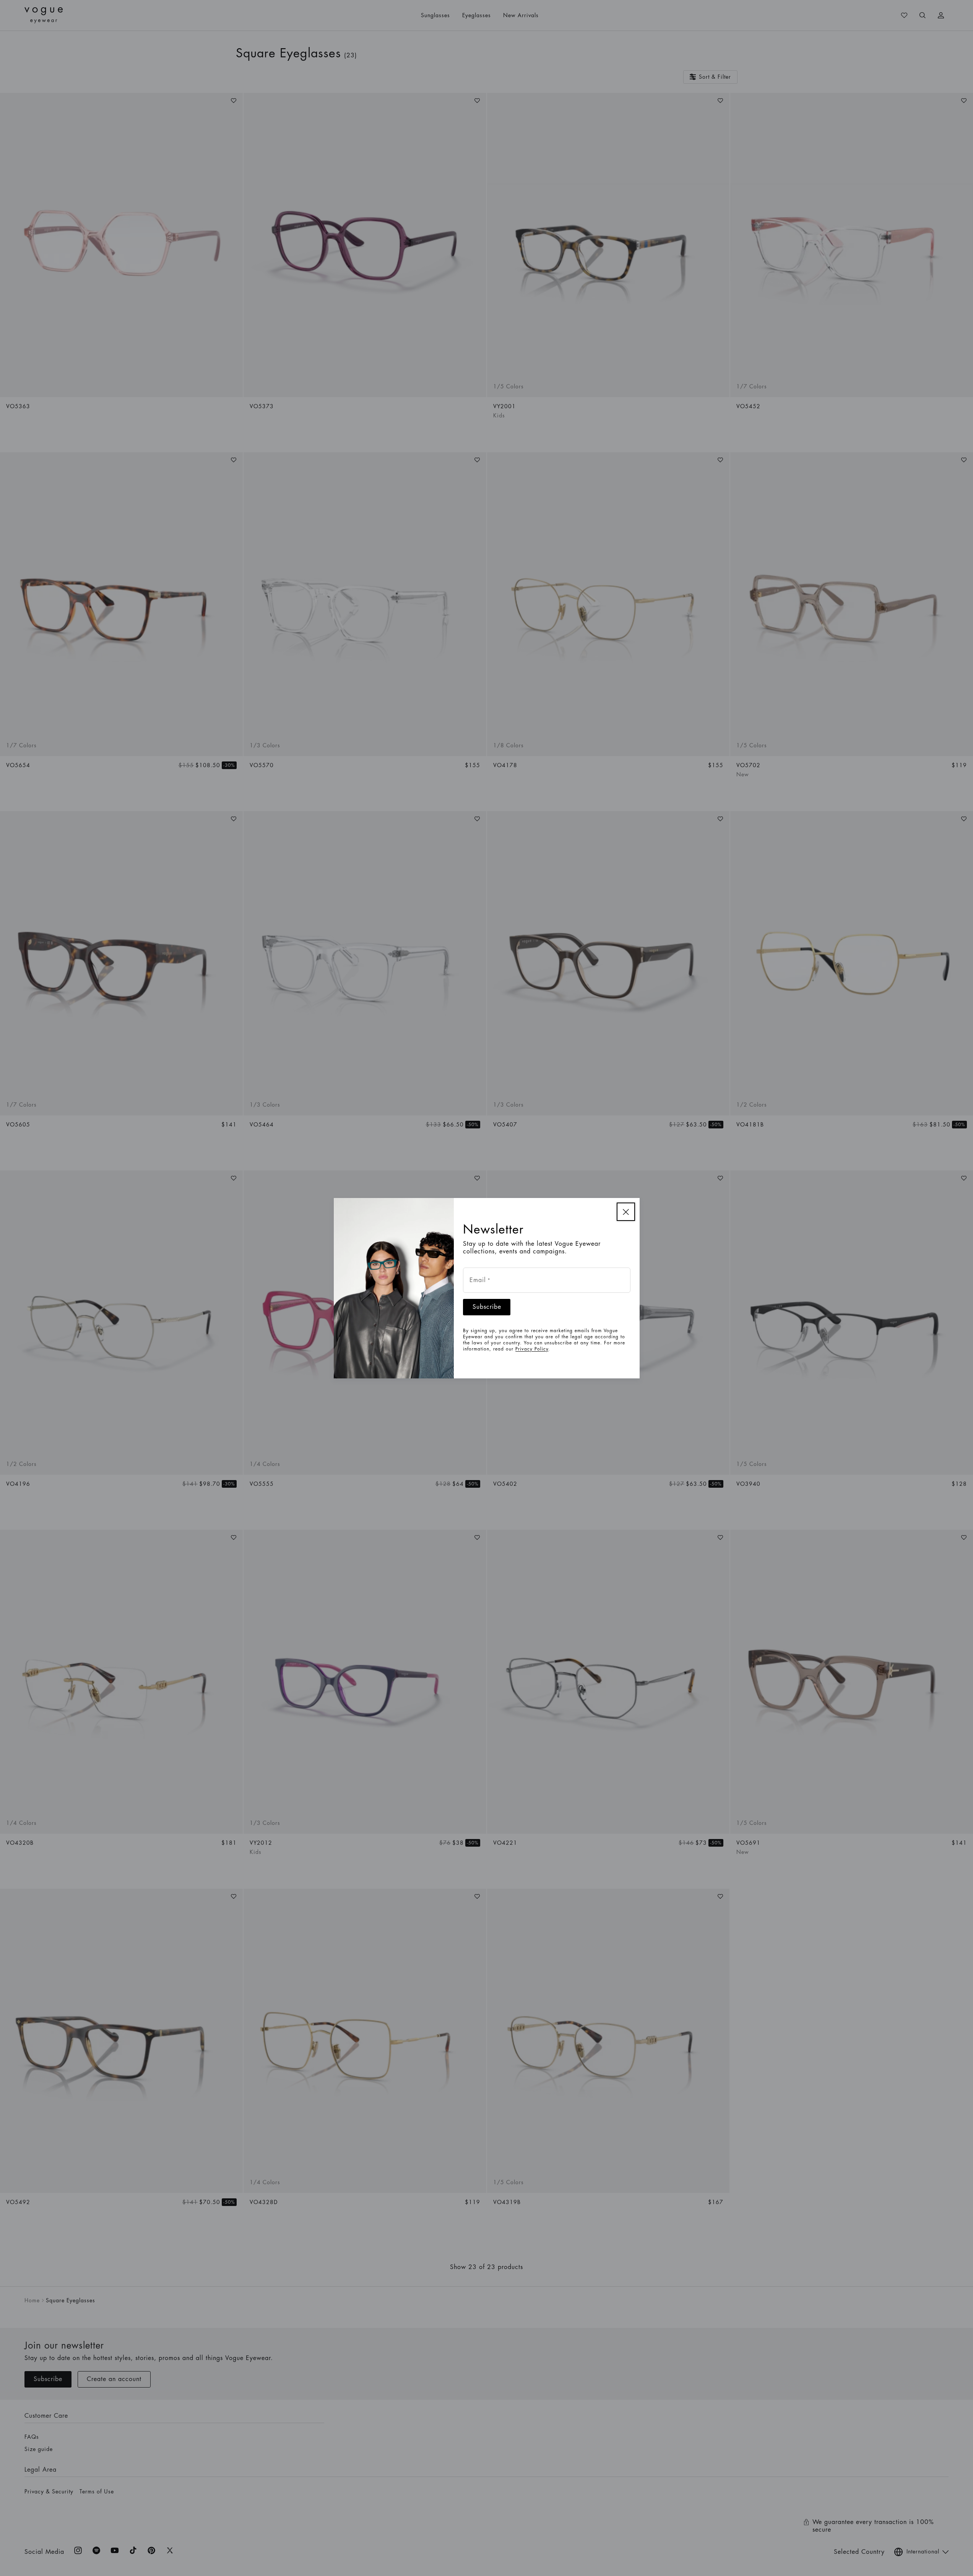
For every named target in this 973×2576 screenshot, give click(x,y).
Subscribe (487, 1307)
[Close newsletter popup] (626, 1212)
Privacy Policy (532, 1349)
